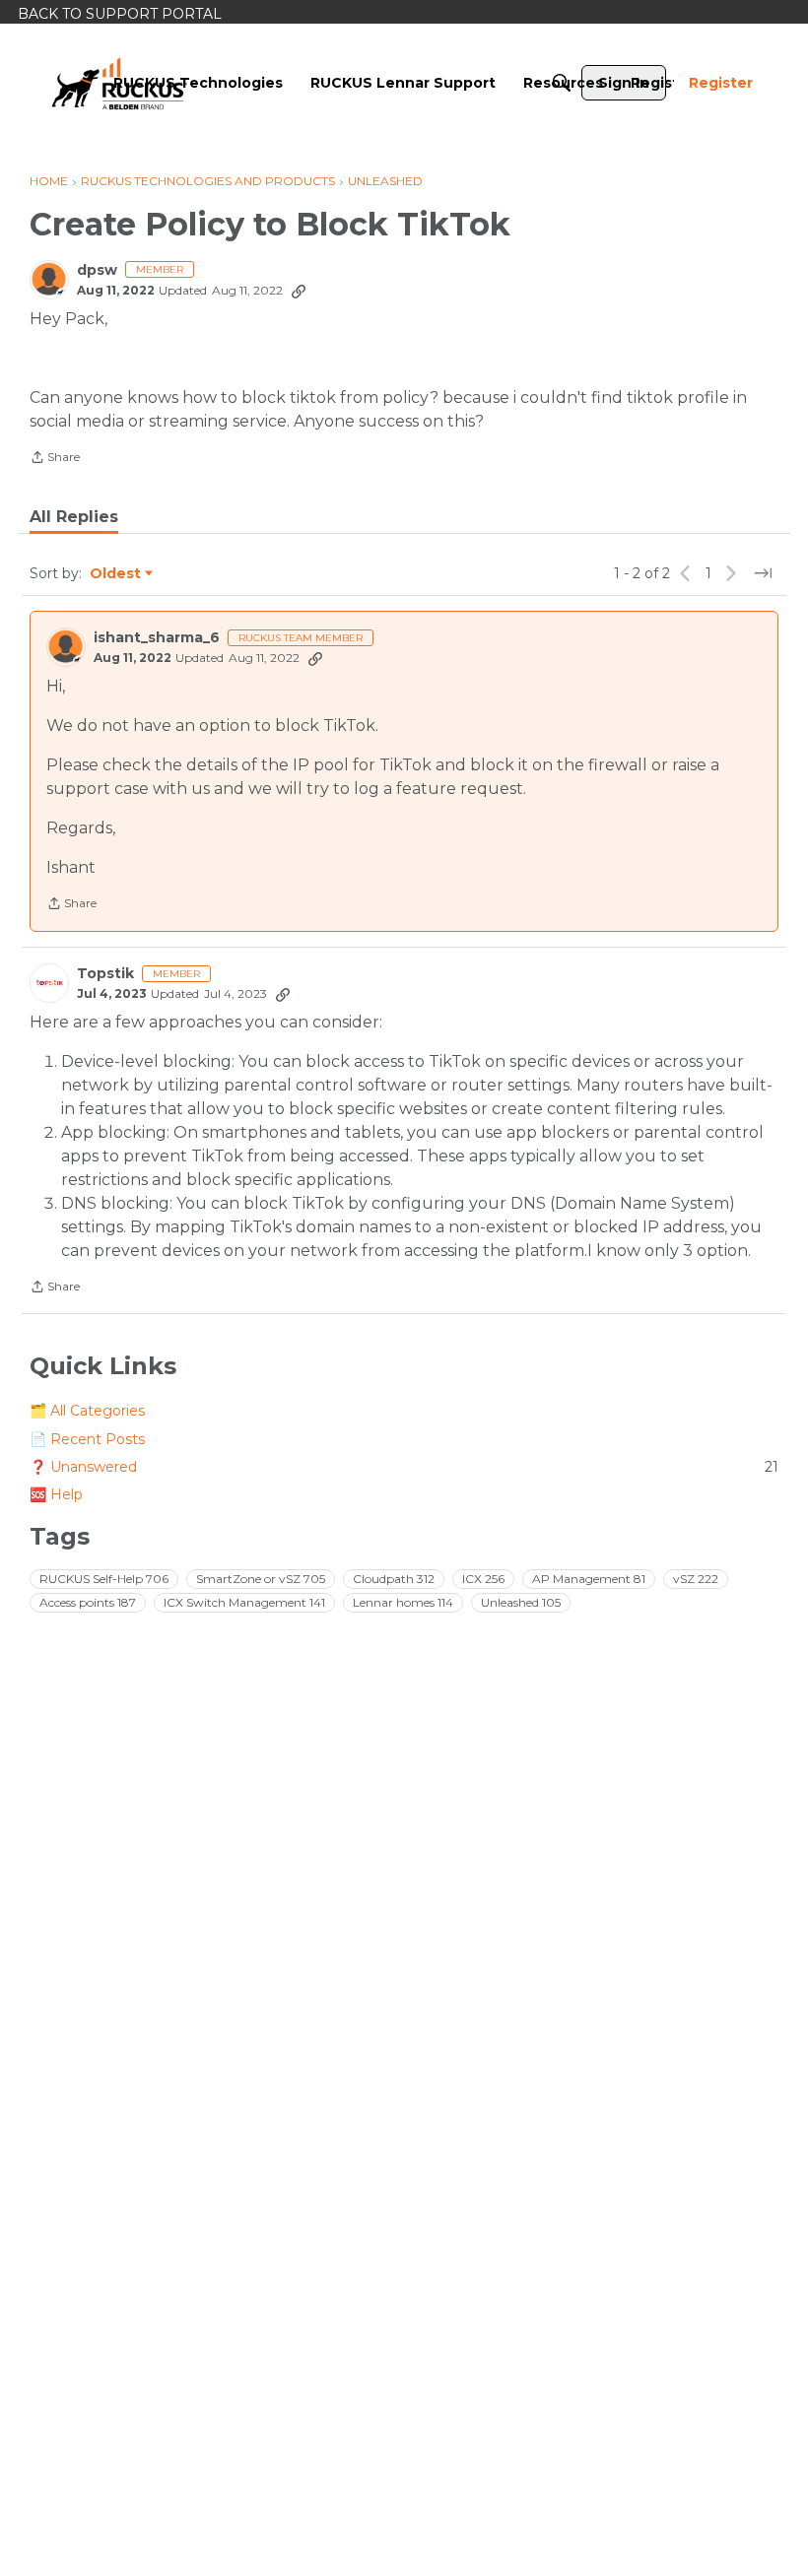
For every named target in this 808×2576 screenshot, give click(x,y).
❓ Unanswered (404, 1467)
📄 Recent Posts (87, 1439)
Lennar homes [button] (403, 1602)
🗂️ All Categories (87, 1411)
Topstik (105, 974)
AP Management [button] (589, 1579)
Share (55, 459)
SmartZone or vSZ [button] (261, 1579)
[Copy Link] (299, 291)
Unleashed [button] (521, 1602)
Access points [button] (88, 1602)
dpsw (97, 270)
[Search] (562, 83)
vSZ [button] (696, 1579)
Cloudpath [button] (394, 1579)
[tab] (74, 517)
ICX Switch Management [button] (244, 1602)
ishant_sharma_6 (157, 638)
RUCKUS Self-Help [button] (104, 1579)
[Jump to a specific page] (763, 573)
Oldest (116, 574)
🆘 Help (56, 1494)
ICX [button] (483, 1579)
